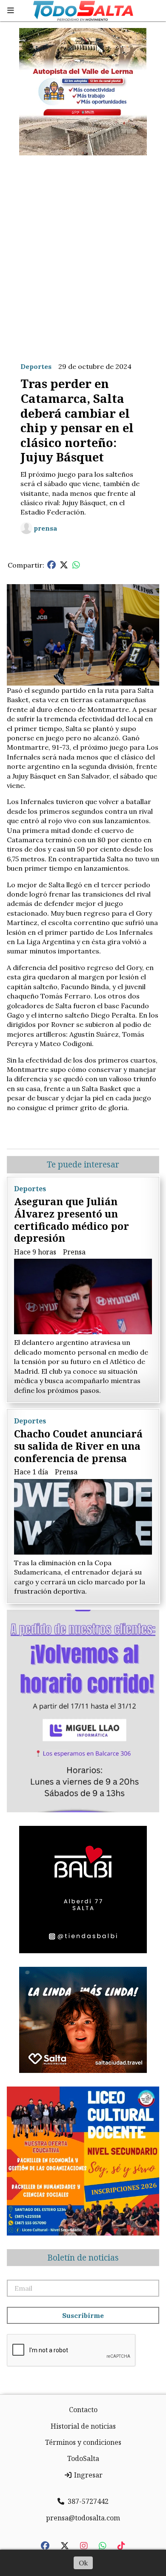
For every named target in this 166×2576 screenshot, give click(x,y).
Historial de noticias (83, 2426)
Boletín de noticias (83, 2258)
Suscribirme (83, 2315)
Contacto (83, 2410)
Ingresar (87, 2475)
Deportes (36, 366)
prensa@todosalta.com (83, 2518)
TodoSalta (83, 2458)
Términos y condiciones (83, 2442)
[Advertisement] (83, 252)
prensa (45, 528)
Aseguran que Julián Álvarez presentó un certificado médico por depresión (72, 1220)
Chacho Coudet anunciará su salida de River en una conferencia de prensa (78, 1446)
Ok (83, 2563)
